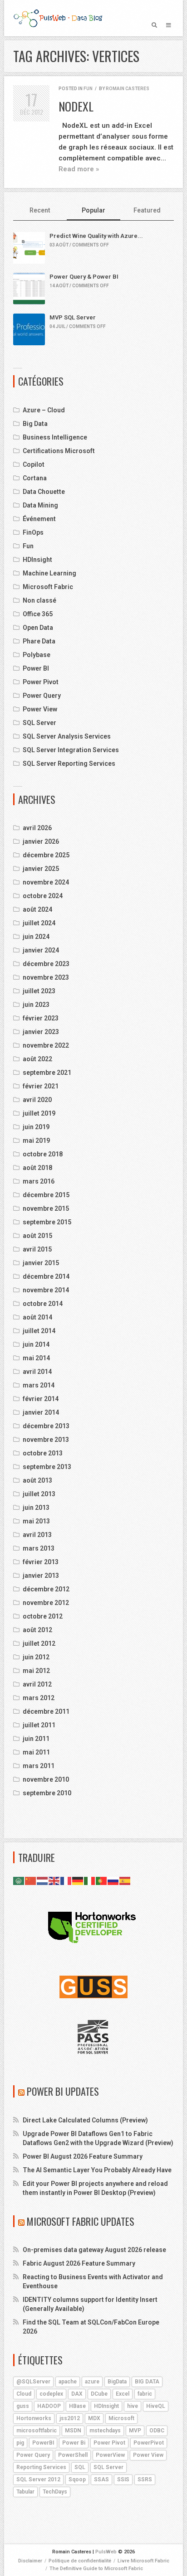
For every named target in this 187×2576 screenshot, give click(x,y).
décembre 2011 (46, 1711)
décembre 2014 (46, 1276)
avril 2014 (37, 1372)
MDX (94, 2418)
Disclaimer (30, 2561)
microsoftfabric (37, 2431)
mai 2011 (36, 1752)
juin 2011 (36, 1739)
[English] (54, 1880)
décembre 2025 (46, 855)
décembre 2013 (46, 1426)
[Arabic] (19, 1880)
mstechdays (105, 2431)
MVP (135, 2431)
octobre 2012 (43, 1616)
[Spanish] (125, 1880)
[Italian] (90, 1880)
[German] (78, 1880)
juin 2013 (36, 1508)
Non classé (39, 600)
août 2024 (37, 909)
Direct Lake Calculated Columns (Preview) (85, 2120)
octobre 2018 (43, 1154)
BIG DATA (147, 2382)
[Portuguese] (102, 1880)
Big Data (35, 424)
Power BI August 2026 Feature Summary (83, 2156)
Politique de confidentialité (80, 2561)
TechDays (55, 2492)
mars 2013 (39, 1548)
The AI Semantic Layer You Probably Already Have (97, 2170)
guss (23, 2406)
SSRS (145, 2479)
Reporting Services (41, 2467)
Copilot (34, 464)
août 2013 (37, 1480)
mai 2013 (36, 1521)
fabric (145, 2394)
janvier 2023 (41, 1032)
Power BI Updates (63, 2091)
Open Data (38, 628)
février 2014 (41, 1399)
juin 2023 (36, 1005)
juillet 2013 (39, 1494)
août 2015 (37, 1236)
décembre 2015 (46, 1195)
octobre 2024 (43, 896)
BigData (117, 2382)
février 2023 (41, 1018)
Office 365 (38, 614)
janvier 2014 (41, 1412)
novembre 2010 (46, 1779)
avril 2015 (37, 1249)
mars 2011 (39, 1766)
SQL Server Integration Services (71, 750)
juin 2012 (36, 1657)
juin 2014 (36, 1344)
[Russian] (113, 1880)
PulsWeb (106, 2552)
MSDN (73, 2431)
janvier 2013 (41, 1576)
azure (92, 2382)
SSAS (101, 2479)
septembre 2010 (47, 1793)
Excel (123, 2394)
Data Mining (40, 505)
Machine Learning (49, 573)
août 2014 (37, 1317)
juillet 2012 (39, 1643)
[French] (66, 1880)
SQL (80, 2467)
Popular (93, 210)
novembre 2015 (46, 1208)
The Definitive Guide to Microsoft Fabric (96, 2569)
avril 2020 (37, 1100)
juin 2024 (36, 937)
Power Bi (74, 2443)
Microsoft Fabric (48, 587)
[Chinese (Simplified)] (31, 1880)
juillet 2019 (39, 1113)
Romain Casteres (128, 89)
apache (68, 2382)
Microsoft (121, 2418)
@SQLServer (33, 2382)
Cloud (24, 2394)
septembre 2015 (47, 1222)
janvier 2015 (41, 1263)
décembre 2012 (46, 1589)
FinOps (33, 532)
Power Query (42, 696)
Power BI (36, 668)
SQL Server (39, 723)
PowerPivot (149, 2443)
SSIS (123, 2479)
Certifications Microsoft (59, 451)
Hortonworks (34, 2418)
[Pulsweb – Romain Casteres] (58, 18)
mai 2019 (36, 1141)
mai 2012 (36, 1671)
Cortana (35, 478)
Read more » (79, 169)
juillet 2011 (39, 1725)
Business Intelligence (55, 437)
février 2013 (41, 1562)
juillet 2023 (39, 991)
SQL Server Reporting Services (69, 764)
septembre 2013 (47, 1467)
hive (133, 2406)
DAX (77, 2394)
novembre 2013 (46, 1440)
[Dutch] (43, 1880)
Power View (40, 709)
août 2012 (37, 1630)
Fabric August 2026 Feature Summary (79, 2263)
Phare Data (39, 641)
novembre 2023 (46, 977)
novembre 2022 (46, 1045)
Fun (88, 89)
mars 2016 (39, 1181)
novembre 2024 (46, 882)
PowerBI (43, 2443)
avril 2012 (37, 1684)
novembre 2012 (46, 1603)
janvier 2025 (41, 869)
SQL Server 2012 (38, 2479)
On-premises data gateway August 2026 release (94, 2250)
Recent (40, 210)
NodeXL (76, 106)
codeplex (51, 2394)
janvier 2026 (41, 841)
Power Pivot (41, 682)
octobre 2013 (43, 1453)
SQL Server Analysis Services (67, 736)
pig (20, 2443)
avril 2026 (37, 828)
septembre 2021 (47, 1073)
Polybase (37, 655)
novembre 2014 (46, 1290)
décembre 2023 (46, 964)
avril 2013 (37, 1535)
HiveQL (156, 2406)
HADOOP (49, 2406)
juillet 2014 (39, 1331)
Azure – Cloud (44, 410)
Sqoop (77, 2479)
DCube (99, 2394)
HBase (77, 2406)
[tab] (40, 211)
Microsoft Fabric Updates (81, 2221)
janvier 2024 (41, 950)
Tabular (25, 2492)
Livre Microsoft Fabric (143, 2561)
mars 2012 (39, 1698)
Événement (39, 519)
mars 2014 (39, 1385)
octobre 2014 (43, 1304)
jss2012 (70, 2418)
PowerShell (73, 2455)
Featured (147, 210)
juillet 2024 (39, 923)
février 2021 (41, 1086)
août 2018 (37, 1168)
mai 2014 (36, 1358)
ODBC (157, 2431)
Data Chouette (44, 492)
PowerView (110, 2455)
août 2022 (37, 1059)
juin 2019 (36, 1127)
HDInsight (37, 560)
